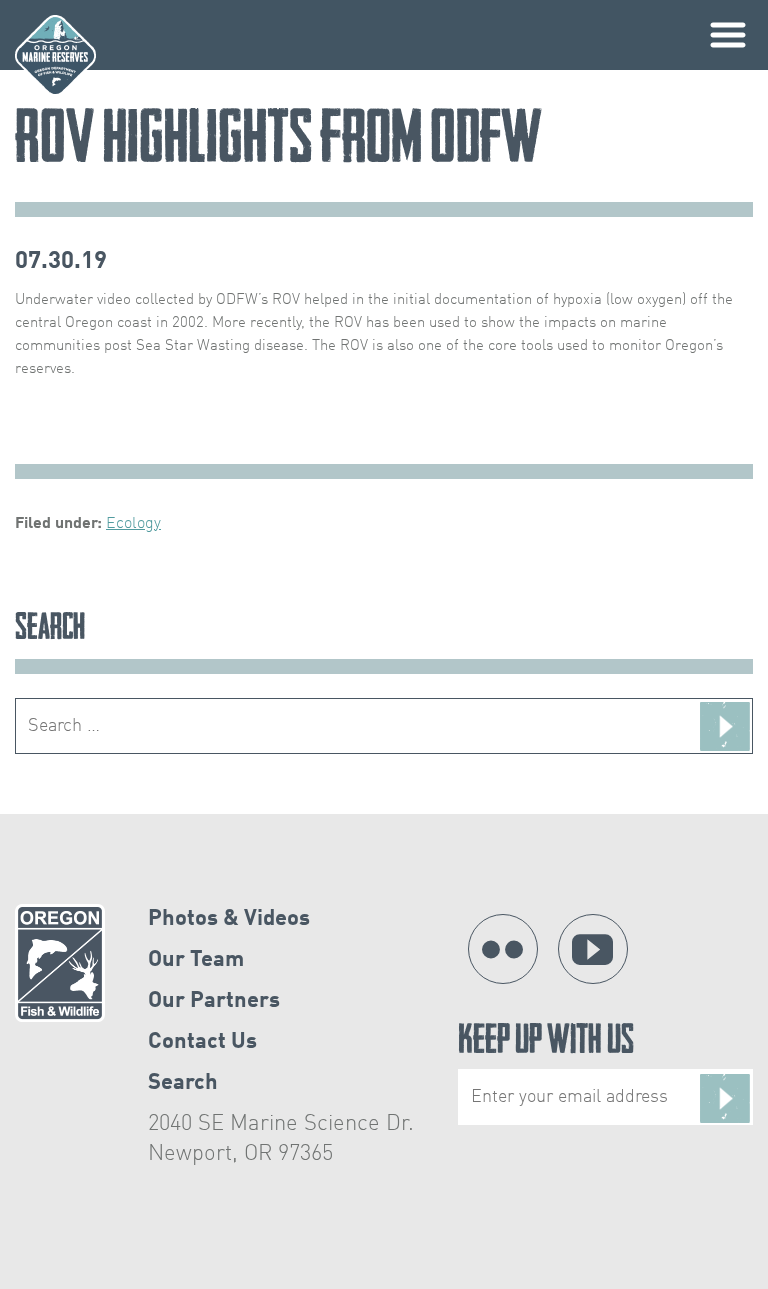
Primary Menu (728, 35)
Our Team (196, 960)
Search (183, 1083)
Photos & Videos (229, 919)
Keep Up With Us (546, 1043)
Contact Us (202, 1042)
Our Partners (214, 1001)
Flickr (503, 949)
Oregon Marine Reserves (55, 55)
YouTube (593, 949)
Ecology (133, 524)
